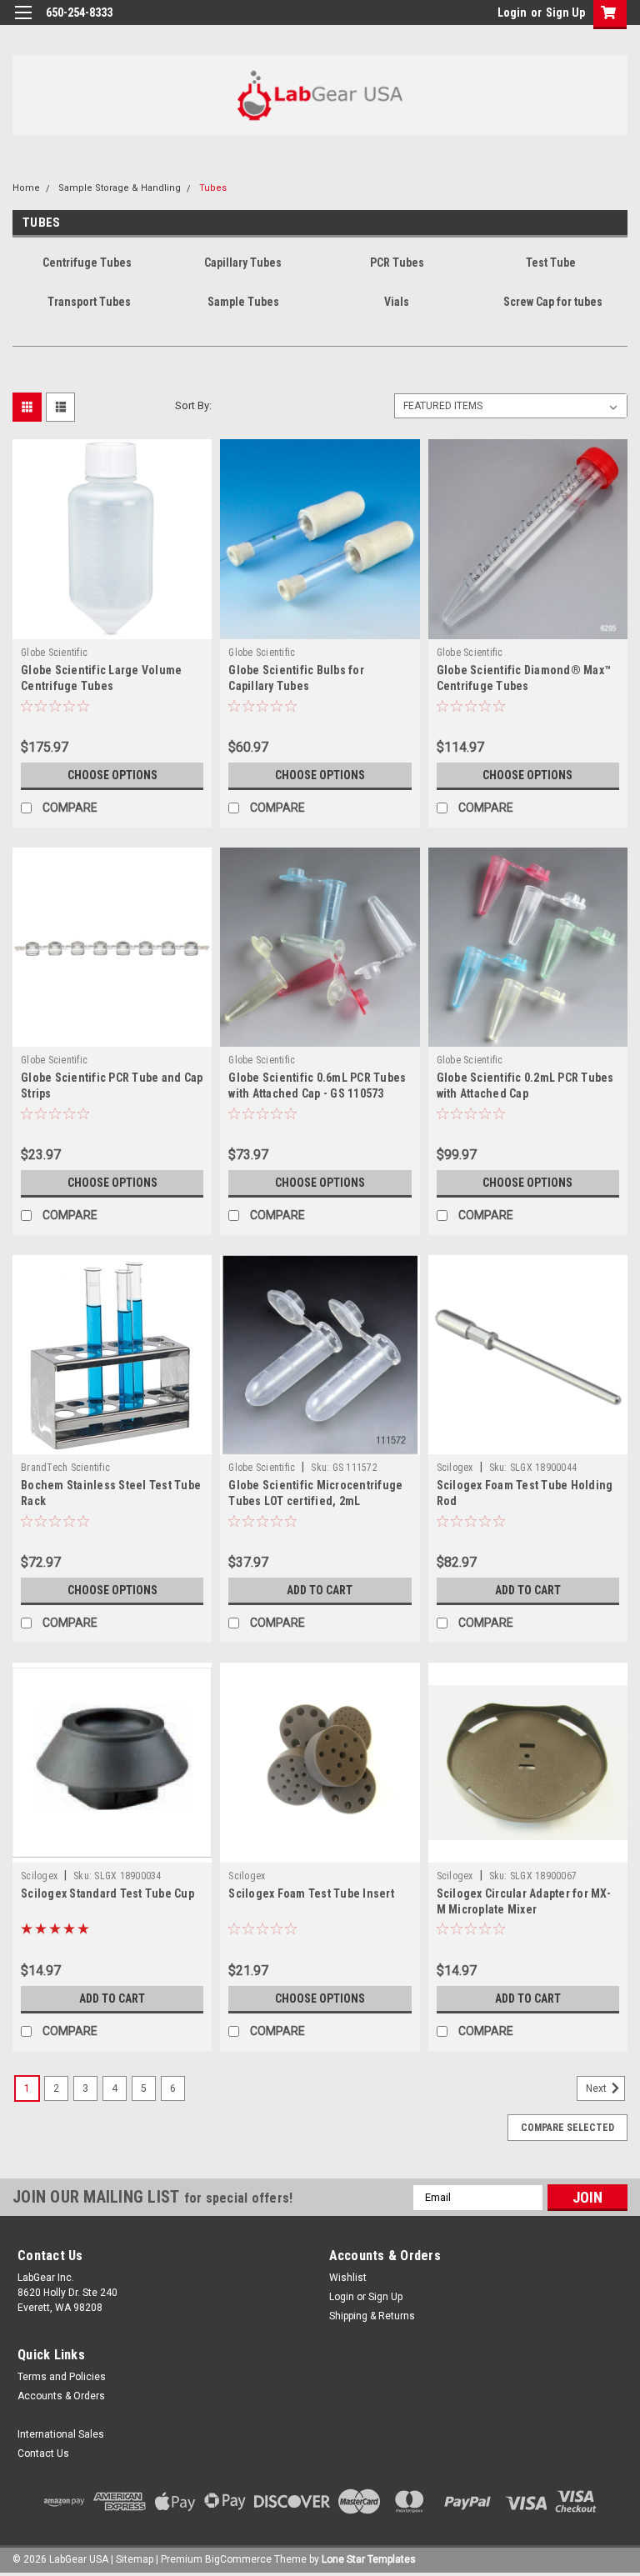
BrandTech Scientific (65, 1468)
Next (597, 2088)
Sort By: (193, 405)
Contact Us (43, 2453)
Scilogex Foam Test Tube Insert (311, 1893)
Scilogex (455, 1468)
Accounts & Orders (61, 2396)
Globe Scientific (54, 653)
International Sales (61, 2434)
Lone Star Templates (369, 2559)
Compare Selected (567, 2128)
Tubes (213, 188)
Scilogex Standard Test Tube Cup (107, 1893)
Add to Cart (320, 1590)
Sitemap (135, 2559)
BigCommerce (238, 2559)
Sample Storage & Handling (120, 188)
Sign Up (565, 13)
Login (512, 13)
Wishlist (348, 2278)
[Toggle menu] (23, 23)
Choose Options (112, 775)
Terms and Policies (62, 2377)
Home (26, 188)
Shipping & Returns (372, 2316)
